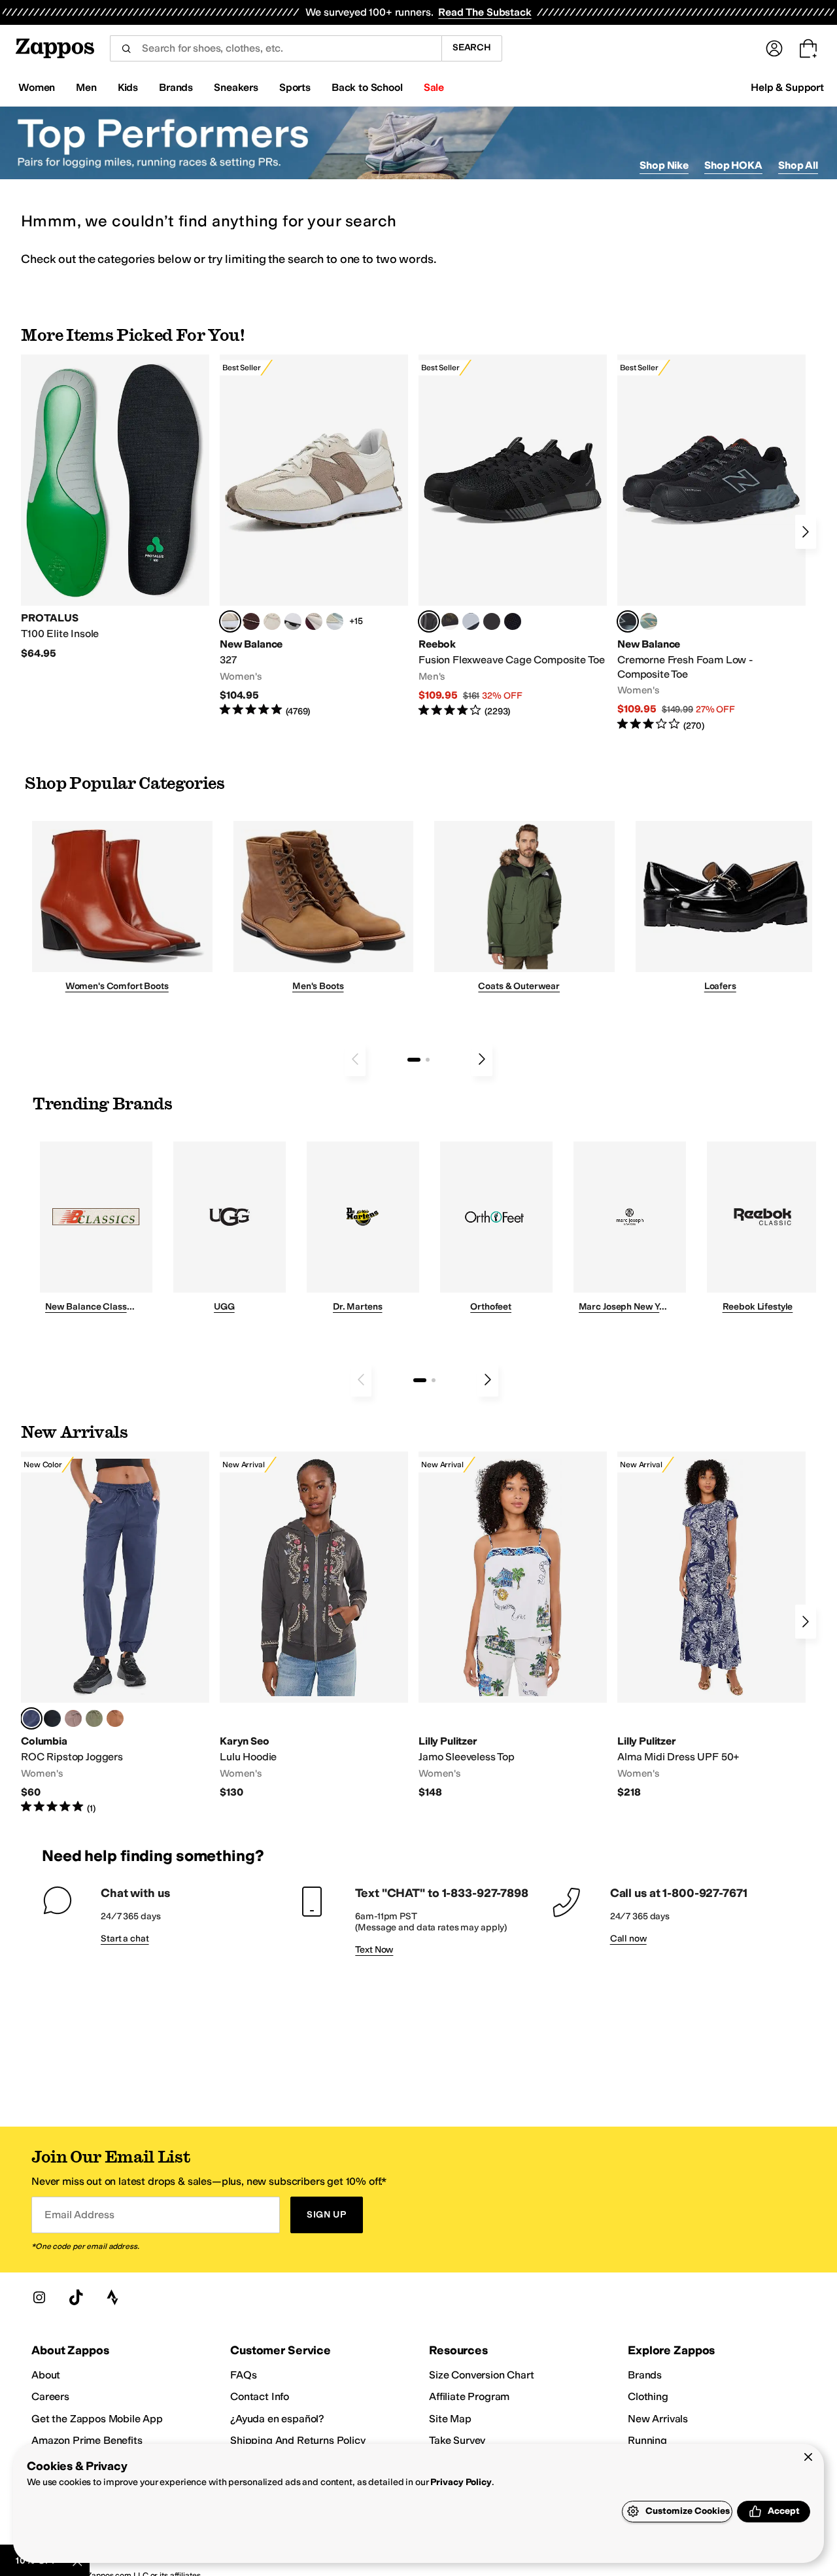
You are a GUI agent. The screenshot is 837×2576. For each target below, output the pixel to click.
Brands (645, 2375)
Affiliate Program (469, 2396)
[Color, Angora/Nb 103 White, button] (335, 621)
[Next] (806, 532)
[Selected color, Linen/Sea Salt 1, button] (230, 621)
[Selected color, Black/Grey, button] (429, 621)
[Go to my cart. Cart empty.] (808, 48)
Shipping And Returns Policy (298, 2440)
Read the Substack (485, 12)
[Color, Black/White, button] (513, 621)
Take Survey (457, 2440)
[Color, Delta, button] (115, 1718)
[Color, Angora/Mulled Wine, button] (314, 621)
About (46, 2375)
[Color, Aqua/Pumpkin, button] (649, 621)
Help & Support (787, 87)
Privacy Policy (461, 2482)
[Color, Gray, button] (471, 621)
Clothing (648, 2396)
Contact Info (260, 2396)
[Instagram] (39, 2297)
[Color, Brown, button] (450, 621)
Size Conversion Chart (482, 2375)
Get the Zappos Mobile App (97, 2419)
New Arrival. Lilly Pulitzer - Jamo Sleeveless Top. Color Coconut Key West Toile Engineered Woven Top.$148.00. (513, 1625)
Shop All (798, 165)
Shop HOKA (733, 165)
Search (472, 47)
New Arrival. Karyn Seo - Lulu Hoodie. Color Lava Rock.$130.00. (314, 1625)
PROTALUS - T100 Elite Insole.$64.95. (115, 507)
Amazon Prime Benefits (87, 2440)
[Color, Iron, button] (73, 1718)
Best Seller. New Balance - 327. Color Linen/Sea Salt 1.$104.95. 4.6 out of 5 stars (314, 536)
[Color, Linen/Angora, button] (272, 621)
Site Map (450, 2419)
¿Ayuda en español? (277, 2419)
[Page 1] (414, 1060)
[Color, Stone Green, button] (94, 1718)
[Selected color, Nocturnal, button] (31, 1718)
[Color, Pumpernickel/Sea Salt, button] (251, 621)
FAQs (243, 2375)
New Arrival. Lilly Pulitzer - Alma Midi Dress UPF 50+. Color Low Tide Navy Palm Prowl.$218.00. (711, 1625)
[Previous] (355, 1059)
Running (647, 2440)
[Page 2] (428, 1060)
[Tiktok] (76, 2297)
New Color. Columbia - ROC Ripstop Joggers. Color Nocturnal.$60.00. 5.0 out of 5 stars (115, 1633)
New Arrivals (658, 2419)
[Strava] (112, 2297)
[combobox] (276, 48)
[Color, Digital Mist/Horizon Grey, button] (293, 621)
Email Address (79, 2215)
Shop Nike (664, 165)
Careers (50, 2396)
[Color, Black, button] (52, 1718)
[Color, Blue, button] (492, 621)
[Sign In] (774, 48)
